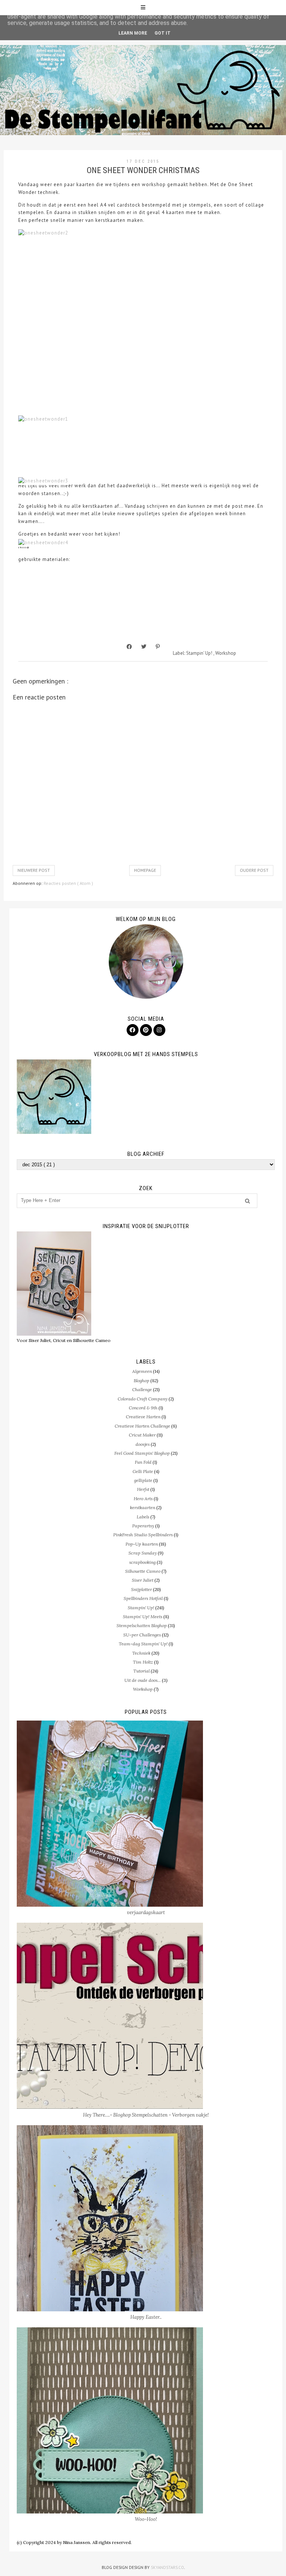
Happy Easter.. (146, 2317)
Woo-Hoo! (146, 2519)
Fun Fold (143, 1462)
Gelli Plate (143, 1471)
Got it (163, 33)
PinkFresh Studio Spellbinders (143, 1535)
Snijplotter (142, 1589)
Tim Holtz (143, 1662)
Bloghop (142, 1381)
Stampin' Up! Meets (143, 1617)
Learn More (133, 33)
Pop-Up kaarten (142, 1544)
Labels (143, 1517)
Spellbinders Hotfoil (143, 1598)
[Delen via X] (144, 647)
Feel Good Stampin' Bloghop (142, 1453)
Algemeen (142, 1371)
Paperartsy (143, 1526)
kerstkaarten (143, 1507)
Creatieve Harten (143, 1417)
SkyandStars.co (167, 2567)
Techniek (141, 1653)
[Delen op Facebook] (129, 647)
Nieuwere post (34, 870)
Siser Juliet (143, 1580)
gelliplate (143, 1480)
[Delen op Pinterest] (158, 647)
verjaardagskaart (146, 1912)
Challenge (142, 1389)
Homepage (145, 870)
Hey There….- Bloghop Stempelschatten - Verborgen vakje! (146, 2115)
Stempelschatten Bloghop (142, 1625)
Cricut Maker (142, 1435)
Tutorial (142, 1671)
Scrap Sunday (143, 1553)
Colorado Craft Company (143, 1399)
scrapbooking (142, 1562)
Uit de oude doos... (143, 1680)
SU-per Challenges (142, 1635)
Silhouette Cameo (143, 1571)
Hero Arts (143, 1499)
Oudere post (254, 870)
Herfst (143, 1489)
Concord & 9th (143, 1408)
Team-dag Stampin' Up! (143, 1644)
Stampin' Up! (200, 653)
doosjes (143, 1444)
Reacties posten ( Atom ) (68, 883)
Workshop (226, 653)
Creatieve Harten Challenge (142, 1426)
